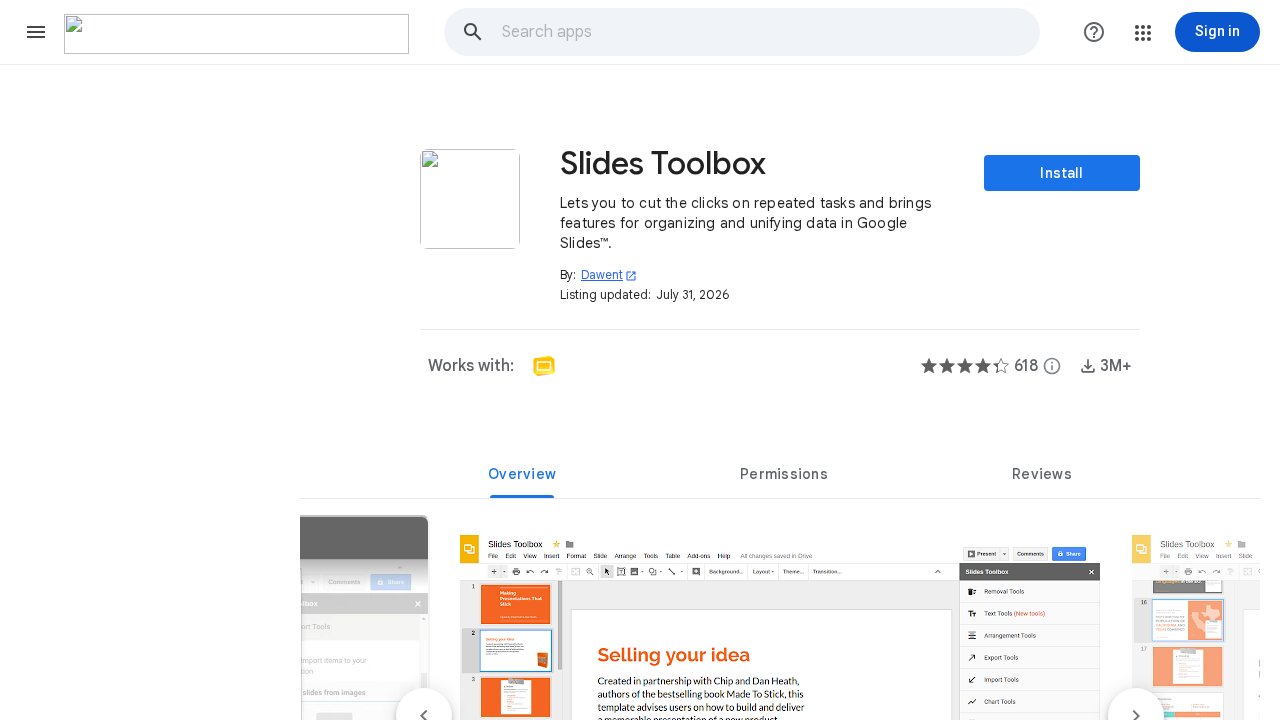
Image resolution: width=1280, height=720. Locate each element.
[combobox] (770, 32)
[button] (36, 32)
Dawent (609, 274)
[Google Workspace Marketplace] (236, 34)
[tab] (522, 474)
